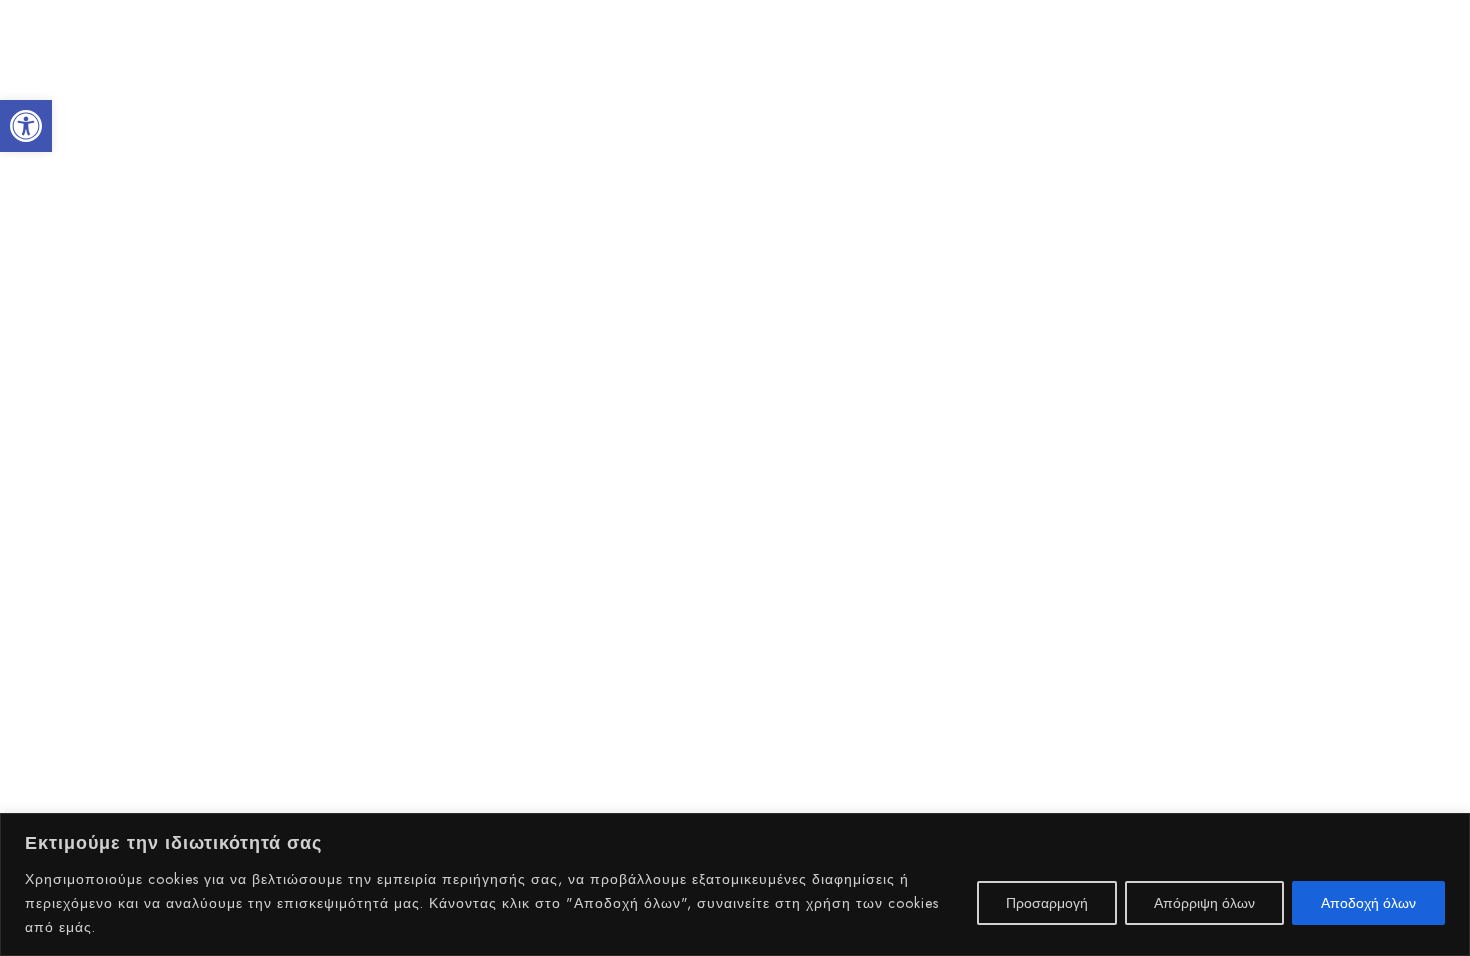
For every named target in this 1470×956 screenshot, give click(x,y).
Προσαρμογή (1047, 903)
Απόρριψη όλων (1204, 903)
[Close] (1449, 830)
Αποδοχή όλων (1368, 903)
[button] (26, 126)
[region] (735, 884)
